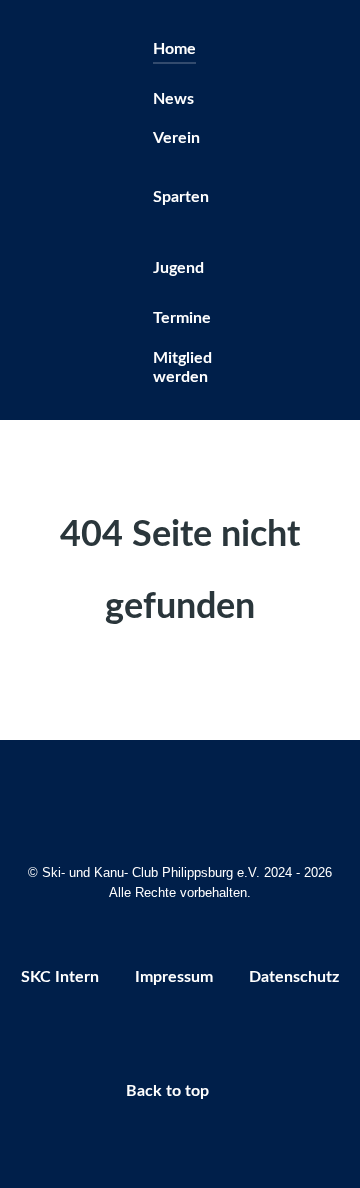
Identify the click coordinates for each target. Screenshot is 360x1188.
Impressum (174, 977)
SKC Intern (60, 977)
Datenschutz (294, 977)
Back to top (169, 1091)
